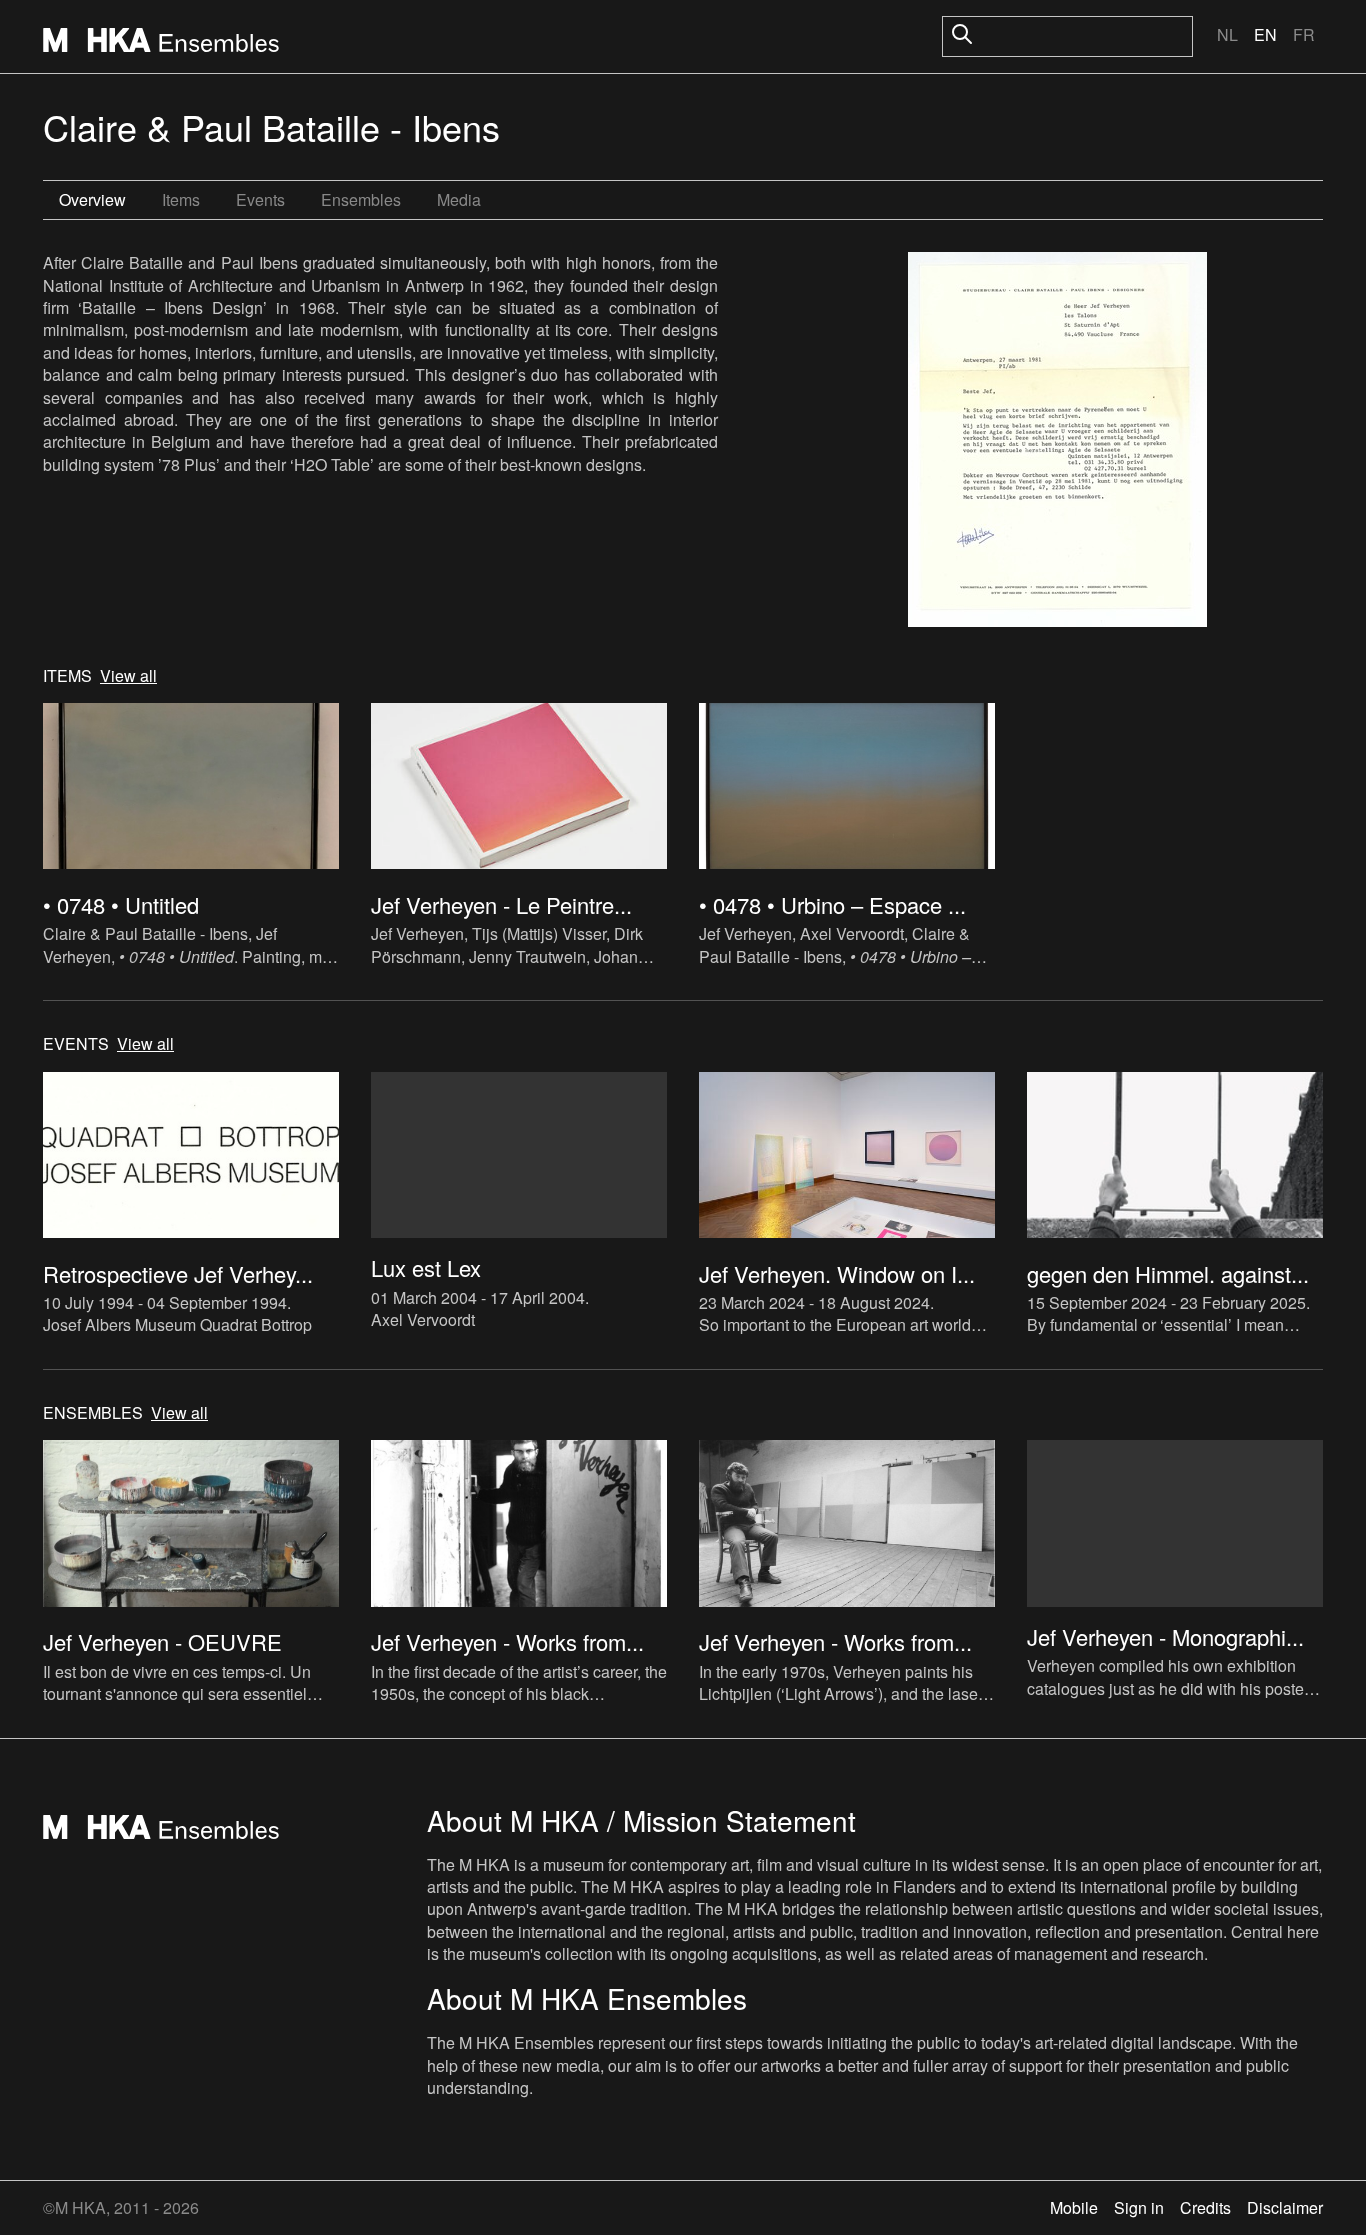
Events (260, 199)
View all (128, 676)
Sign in (1139, 2207)
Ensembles (361, 199)
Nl (1227, 34)
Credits (1205, 2207)
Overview (92, 199)
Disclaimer (1285, 2207)
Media (459, 199)
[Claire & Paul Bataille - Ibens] (1057, 442)
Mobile (1074, 2207)
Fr (1304, 34)
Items (181, 199)
